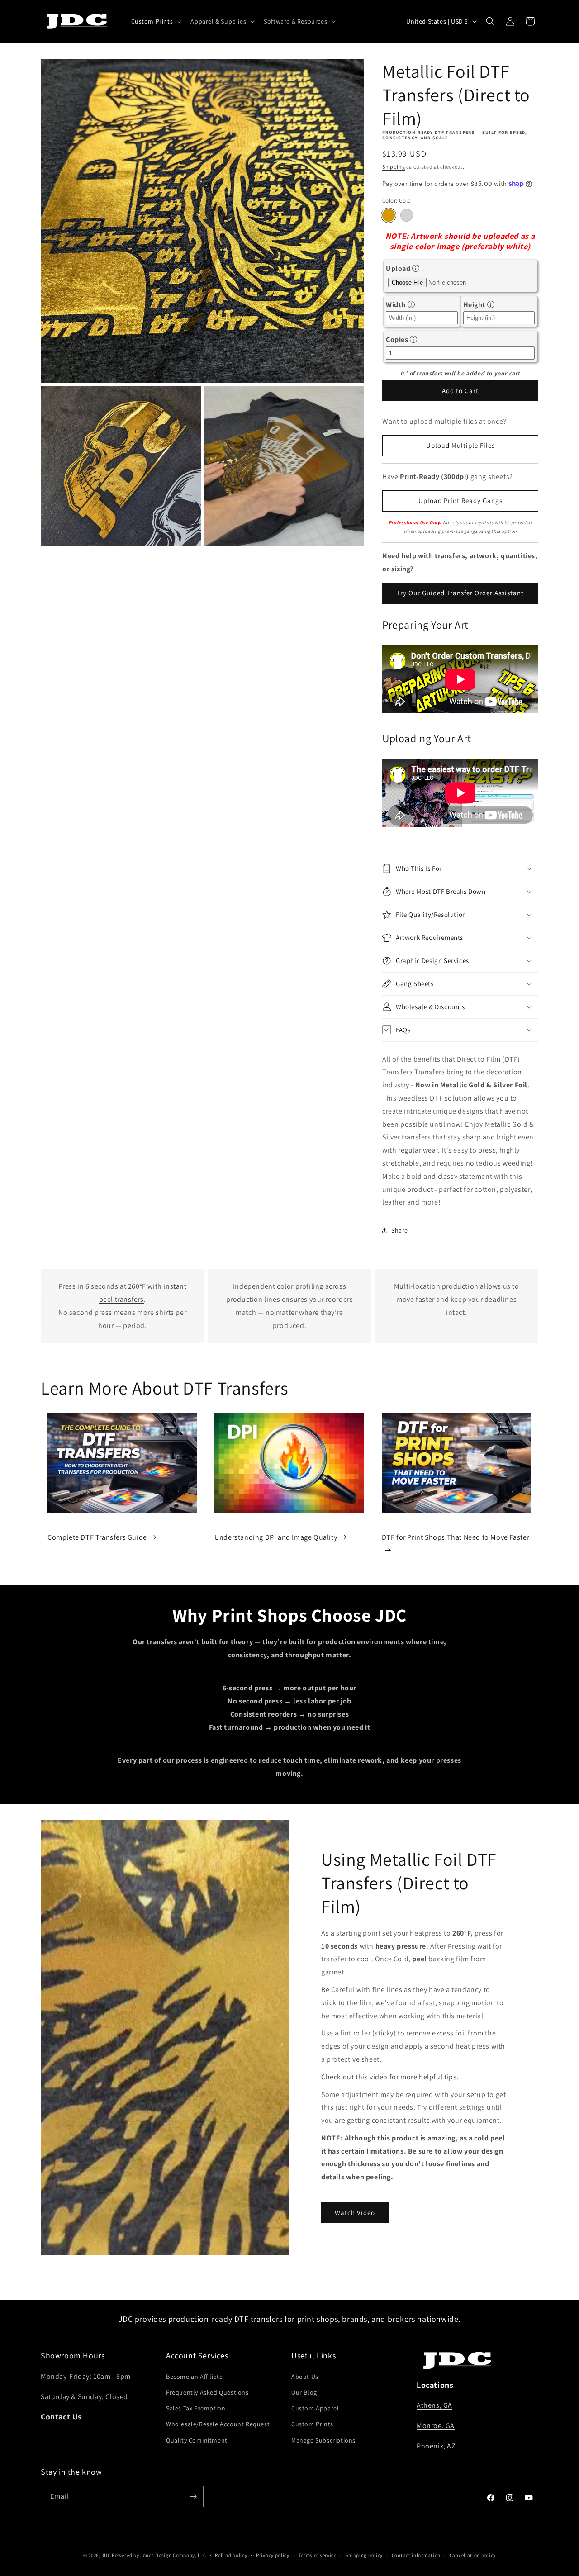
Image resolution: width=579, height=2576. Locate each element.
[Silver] (407, 215)
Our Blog (304, 2392)
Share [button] (400, 1230)
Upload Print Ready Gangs (460, 500)
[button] (156, 21)
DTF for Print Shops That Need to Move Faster (456, 1537)
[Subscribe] (193, 2497)
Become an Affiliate (194, 2377)
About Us (305, 2377)
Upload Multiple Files (460, 445)
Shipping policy (364, 2555)
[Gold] (389, 215)
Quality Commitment (197, 2440)
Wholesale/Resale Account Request (218, 2424)
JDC (106, 2555)
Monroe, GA (436, 2426)
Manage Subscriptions (323, 2440)
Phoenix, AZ (436, 2446)
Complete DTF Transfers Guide (97, 1537)
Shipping (394, 167)
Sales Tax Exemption (196, 2408)
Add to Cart (460, 391)
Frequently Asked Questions (207, 2392)
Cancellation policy (473, 2555)
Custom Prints (312, 2424)
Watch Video (355, 2213)
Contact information (416, 2555)
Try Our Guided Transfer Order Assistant (460, 593)
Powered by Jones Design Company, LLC (159, 2555)
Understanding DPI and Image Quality (276, 1537)
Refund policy (231, 2555)
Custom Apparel (315, 2408)
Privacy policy (273, 2555)
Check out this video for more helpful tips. (390, 2077)
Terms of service (318, 2555)
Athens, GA (434, 2405)
